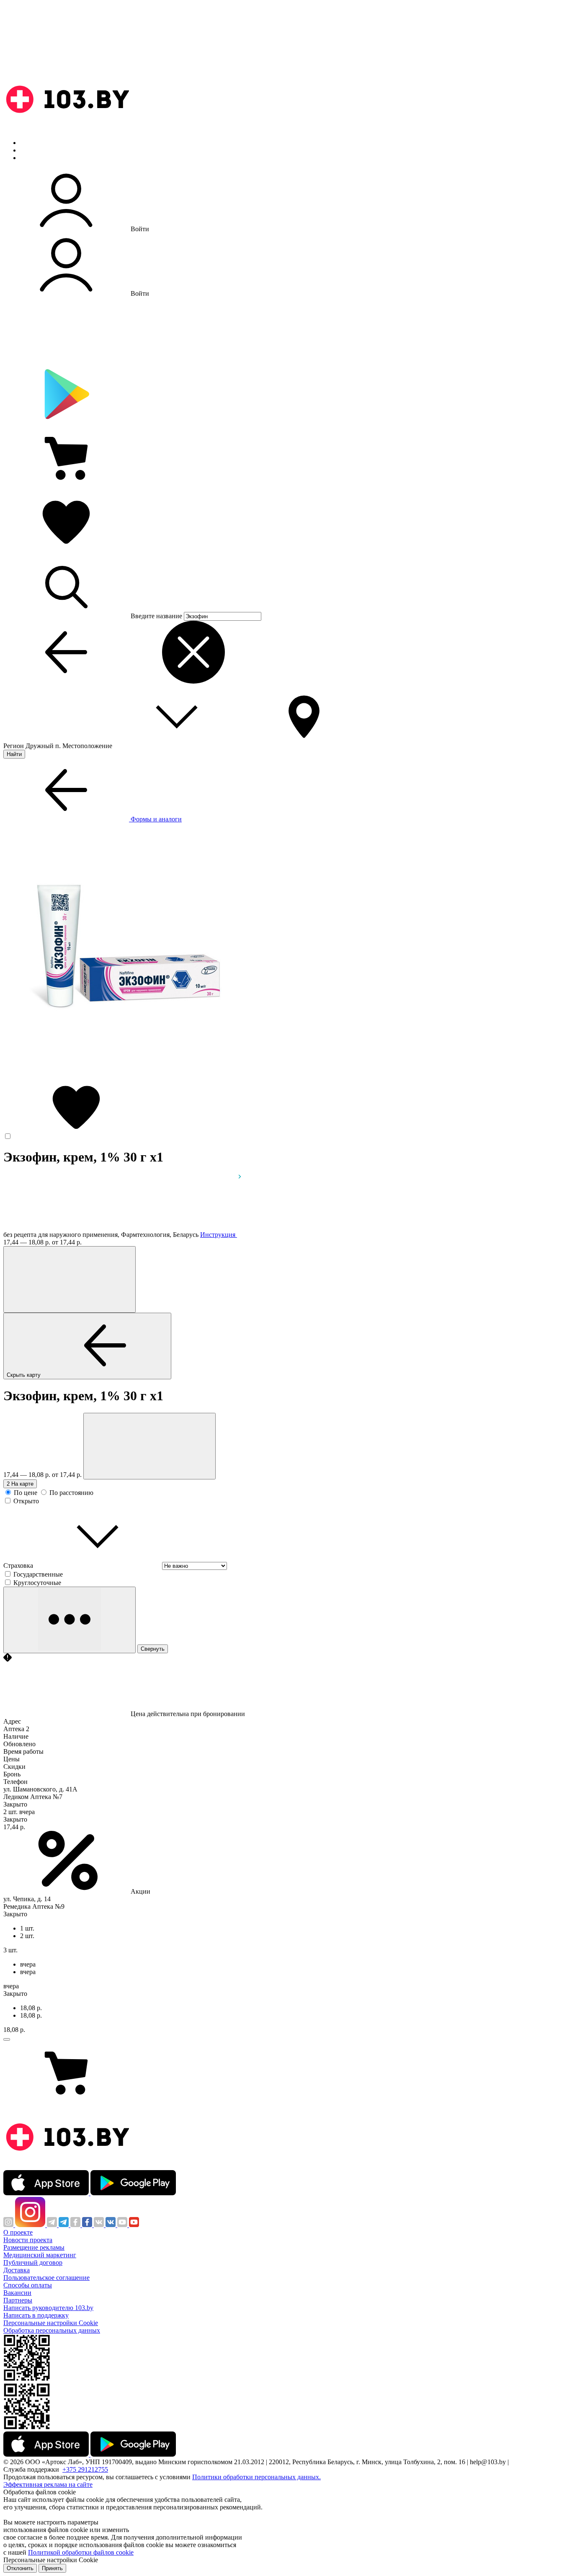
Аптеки (31, 150)
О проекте (18, 2232)
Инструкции (38, 158)
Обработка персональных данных (52, 2330)
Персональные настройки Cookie (51, 2323)
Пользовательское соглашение (46, 2278)
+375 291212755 (85, 2469)
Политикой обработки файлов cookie (81, 2552)
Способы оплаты (28, 2285)
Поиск (29, 143)
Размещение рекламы (34, 2247)
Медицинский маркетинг (40, 2255)
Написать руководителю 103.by (48, 2308)
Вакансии (17, 2293)
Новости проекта (28, 2240)
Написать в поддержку (36, 2315)
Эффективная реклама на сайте (48, 2484)
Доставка (17, 2270)
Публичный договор (33, 2262)
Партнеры (18, 2300)
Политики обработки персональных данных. (256, 2477)
